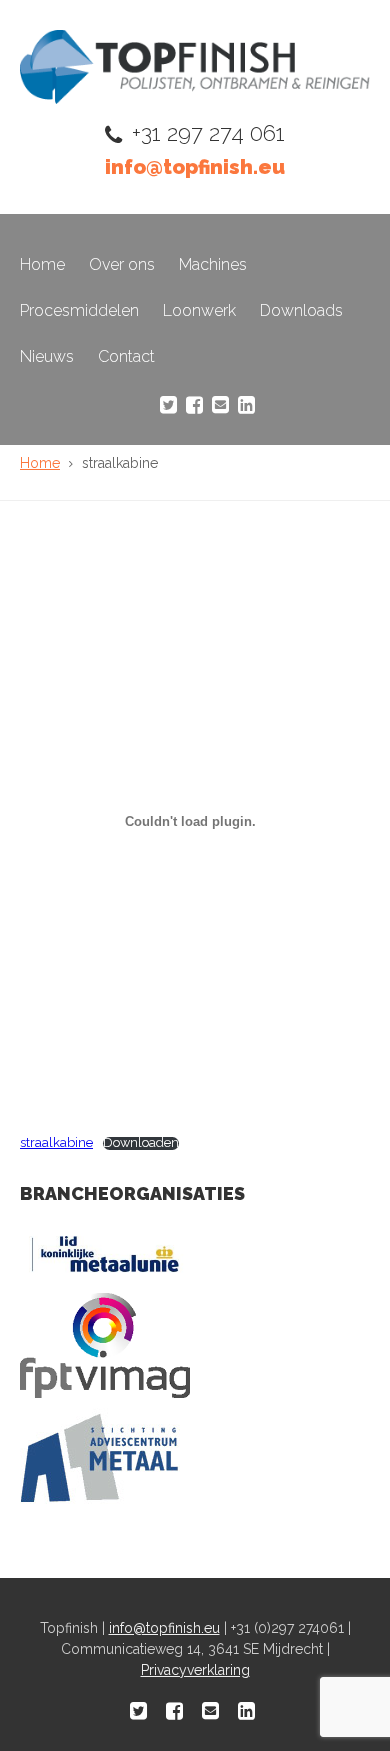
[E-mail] (220, 405)
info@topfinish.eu (195, 167)
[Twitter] (168, 405)
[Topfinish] (195, 98)
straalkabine (56, 1142)
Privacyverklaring (195, 1670)
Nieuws (47, 356)
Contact (126, 356)
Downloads (301, 310)
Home (42, 264)
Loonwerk (199, 310)
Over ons (122, 264)
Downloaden (141, 1143)
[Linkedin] (246, 405)
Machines (213, 264)
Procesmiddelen (79, 310)
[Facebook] (194, 405)
